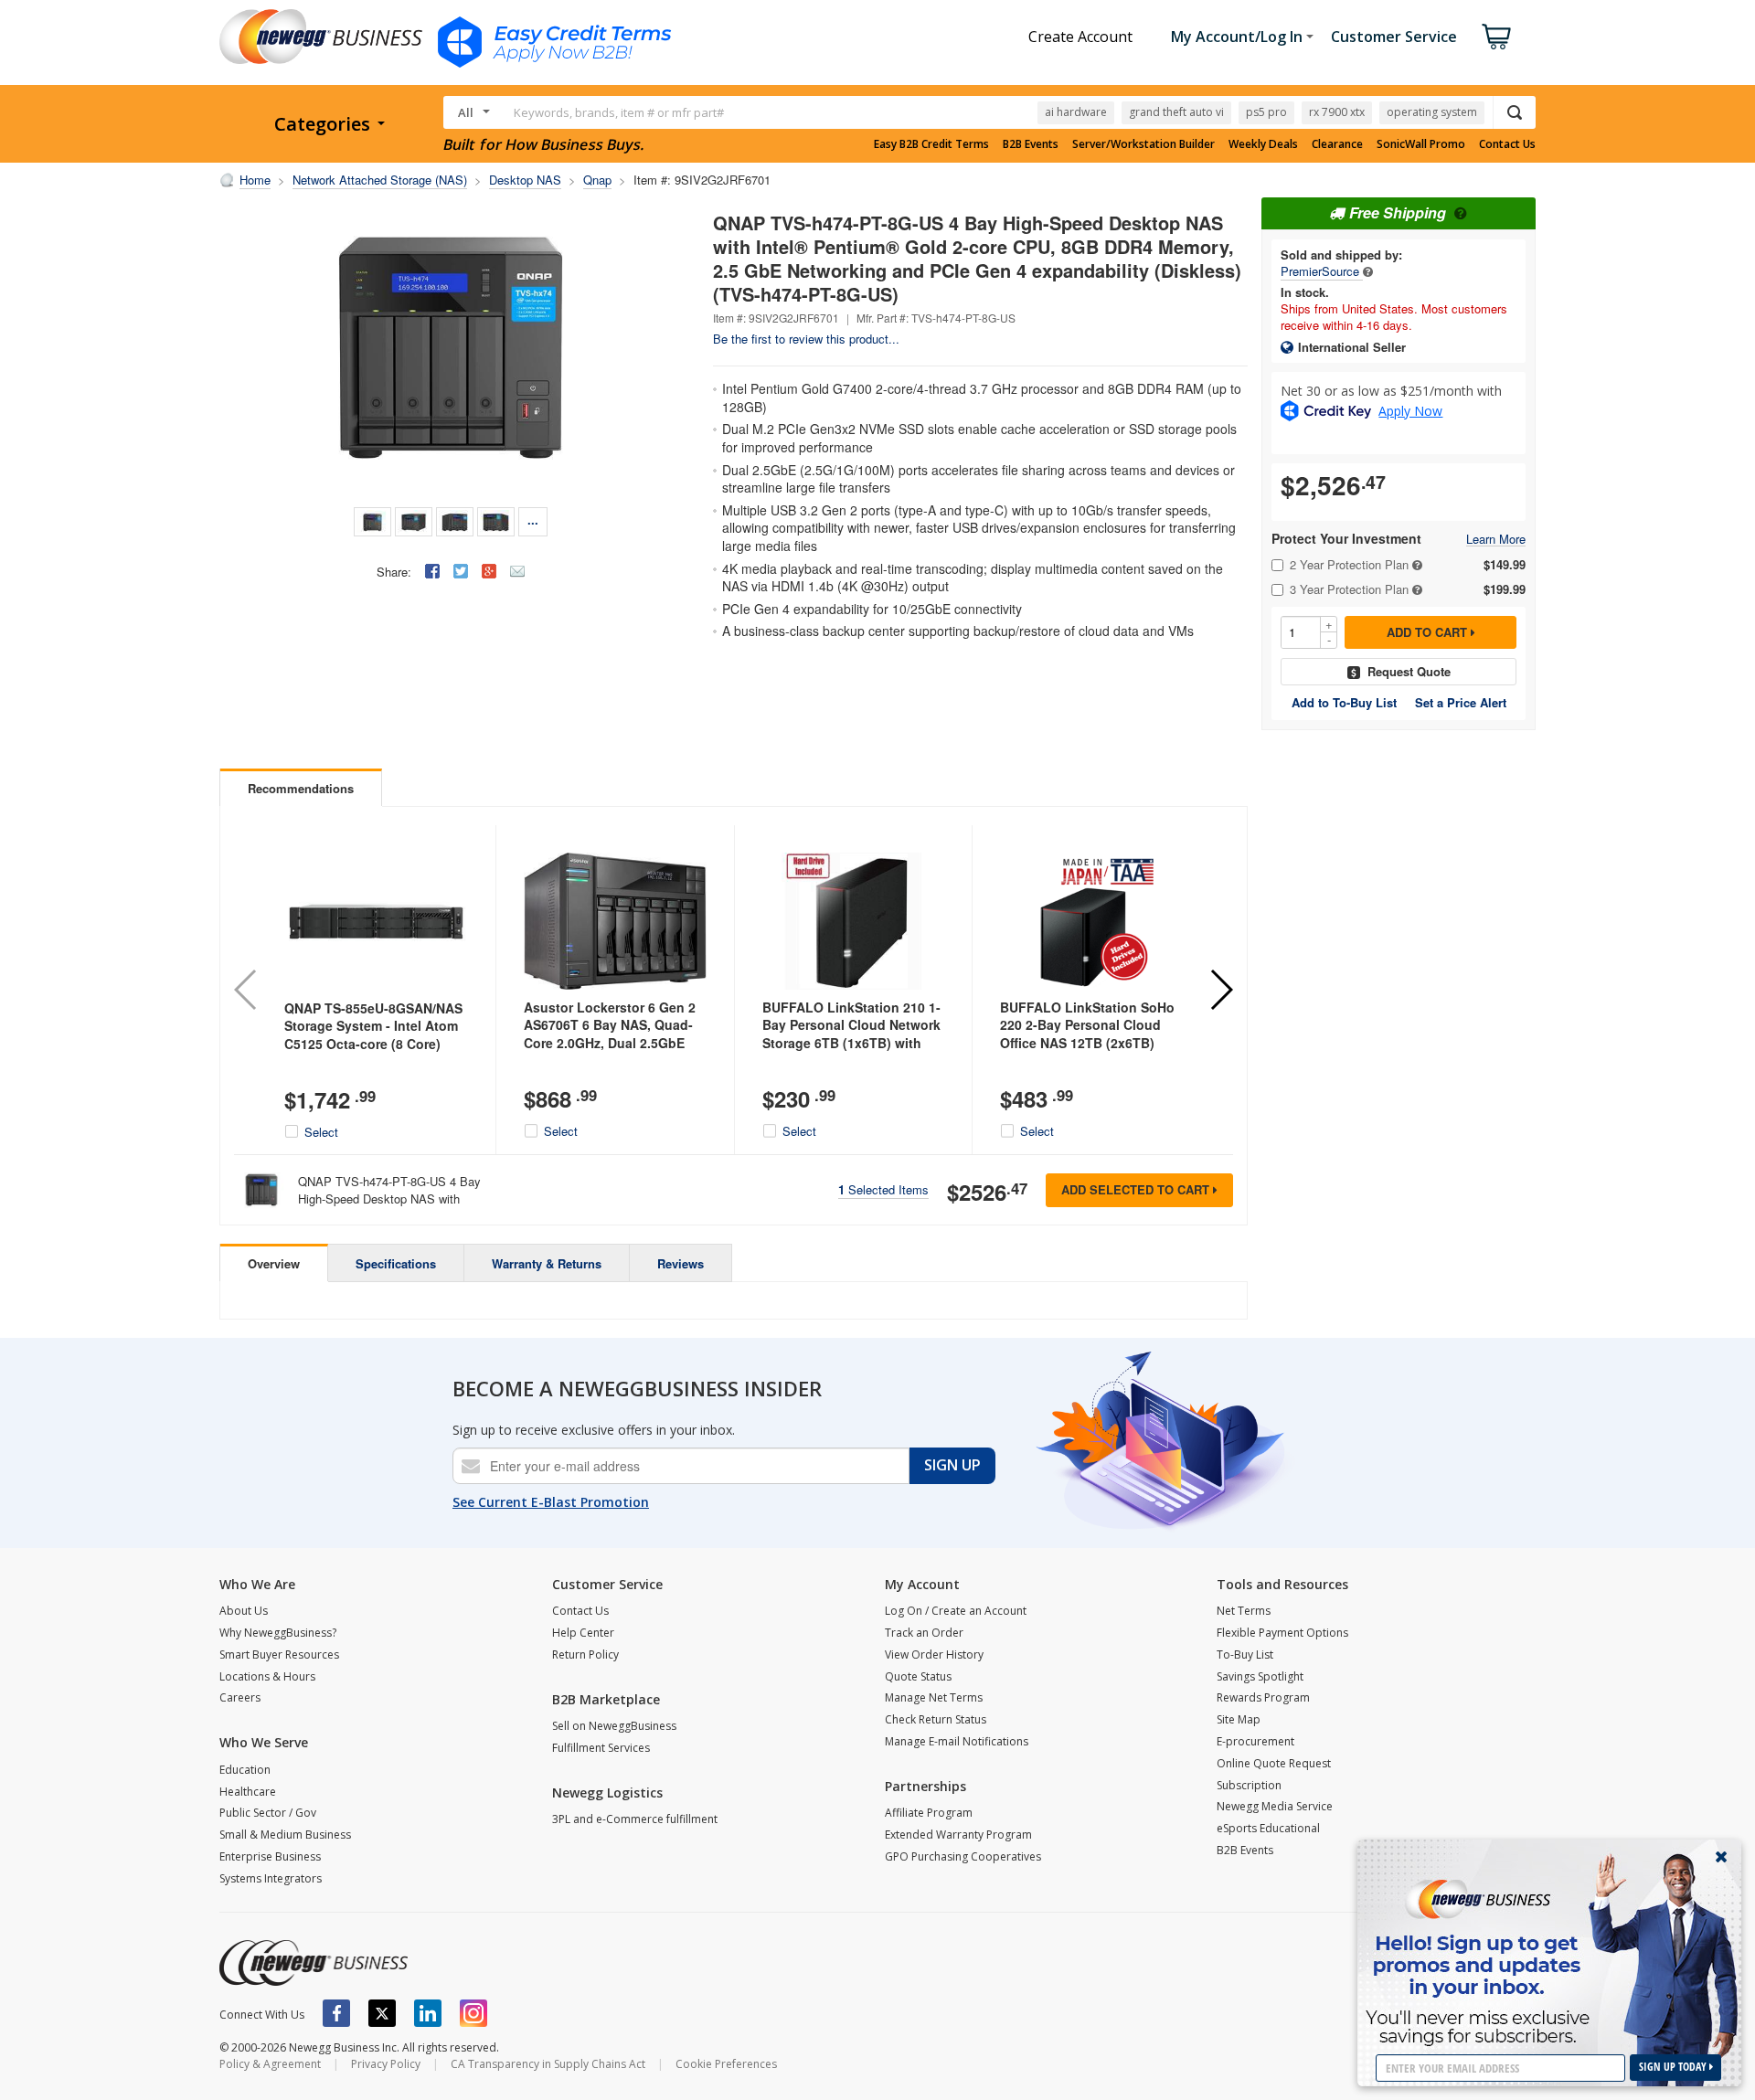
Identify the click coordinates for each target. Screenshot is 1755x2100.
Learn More (1496, 540)
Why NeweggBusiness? (278, 1633)
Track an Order (924, 1633)
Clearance (1337, 144)
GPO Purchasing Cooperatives (963, 1856)
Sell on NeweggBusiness (614, 1726)
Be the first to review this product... (806, 339)
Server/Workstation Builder (1143, 144)
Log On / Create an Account (956, 1611)
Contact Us (1507, 144)
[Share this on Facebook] (432, 571)
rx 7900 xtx (1337, 112)
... (533, 520)
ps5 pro (1266, 112)
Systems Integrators (271, 1878)
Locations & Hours (267, 1676)
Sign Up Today (1674, 2067)
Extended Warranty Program (958, 1835)
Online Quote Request (1274, 1763)
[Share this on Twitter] (461, 571)
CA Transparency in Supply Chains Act (548, 2064)
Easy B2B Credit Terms (931, 144)
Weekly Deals (1263, 144)
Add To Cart (1429, 632)
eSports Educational (1268, 1828)
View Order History (934, 1655)
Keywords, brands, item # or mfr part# (619, 112)
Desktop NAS (525, 180)
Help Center (583, 1633)
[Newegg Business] (314, 1963)
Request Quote (1409, 671)
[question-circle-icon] (1458, 212)
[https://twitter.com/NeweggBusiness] (382, 2013)
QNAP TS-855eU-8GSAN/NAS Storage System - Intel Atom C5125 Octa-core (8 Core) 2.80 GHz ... (373, 1035)
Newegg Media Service (1275, 1806)
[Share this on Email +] (517, 571)
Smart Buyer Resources (279, 1655)
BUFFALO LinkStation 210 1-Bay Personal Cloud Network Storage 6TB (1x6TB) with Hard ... (851, 1034)
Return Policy (585, 1655)
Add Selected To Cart (1137, 1189)
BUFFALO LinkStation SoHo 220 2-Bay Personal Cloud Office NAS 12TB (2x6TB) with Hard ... (1087, 1034)
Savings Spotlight (1260, 1676)
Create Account (1080, 37)
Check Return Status (936, 1719)
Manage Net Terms (934, 1697)
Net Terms (1244, 1611)
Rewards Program (1263, 1697)
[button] (1221, 990)
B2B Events (1031, 144)
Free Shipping (1398, 212)
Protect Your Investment (1346, 539)
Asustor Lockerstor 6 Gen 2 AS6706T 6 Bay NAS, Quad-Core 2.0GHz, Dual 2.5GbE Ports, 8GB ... (610, 1034)
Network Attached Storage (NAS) (380, 180)
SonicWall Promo (1421, 144)
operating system (1432, 112)
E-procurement (1255, 1741)
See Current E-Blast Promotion (551, 1502)
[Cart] (1496, 37)
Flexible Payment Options (1282, 1633)
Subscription (1249, 1785)
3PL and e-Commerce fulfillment (635, 1819)
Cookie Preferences (726, 2064)
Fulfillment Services (601, 1748)
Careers (240, 1697)
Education (245, 1770)
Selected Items (883, 1189)
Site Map (1239, 1719)
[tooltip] (1368, 271)
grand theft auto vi (1176, 112)
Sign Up (952, 1465)
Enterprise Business (270, 1856)
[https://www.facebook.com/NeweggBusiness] (336, 2013)
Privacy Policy (386, 2064)
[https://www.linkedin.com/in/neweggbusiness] (428, 2013)
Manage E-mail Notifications (957, 1741)
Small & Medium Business (285, 1835)
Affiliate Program (929, 1813)
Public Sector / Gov (268, 1813)
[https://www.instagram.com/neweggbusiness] (473, 2013)
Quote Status (918, 1676)
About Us (244, 1611)
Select (321, 1132)
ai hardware (1076, 112)
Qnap (597, 180)
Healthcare (248, 1792)
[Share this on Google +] (489, 571)
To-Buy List (1245, 1655)
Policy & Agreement (270, 2064)
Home (255, 180)
